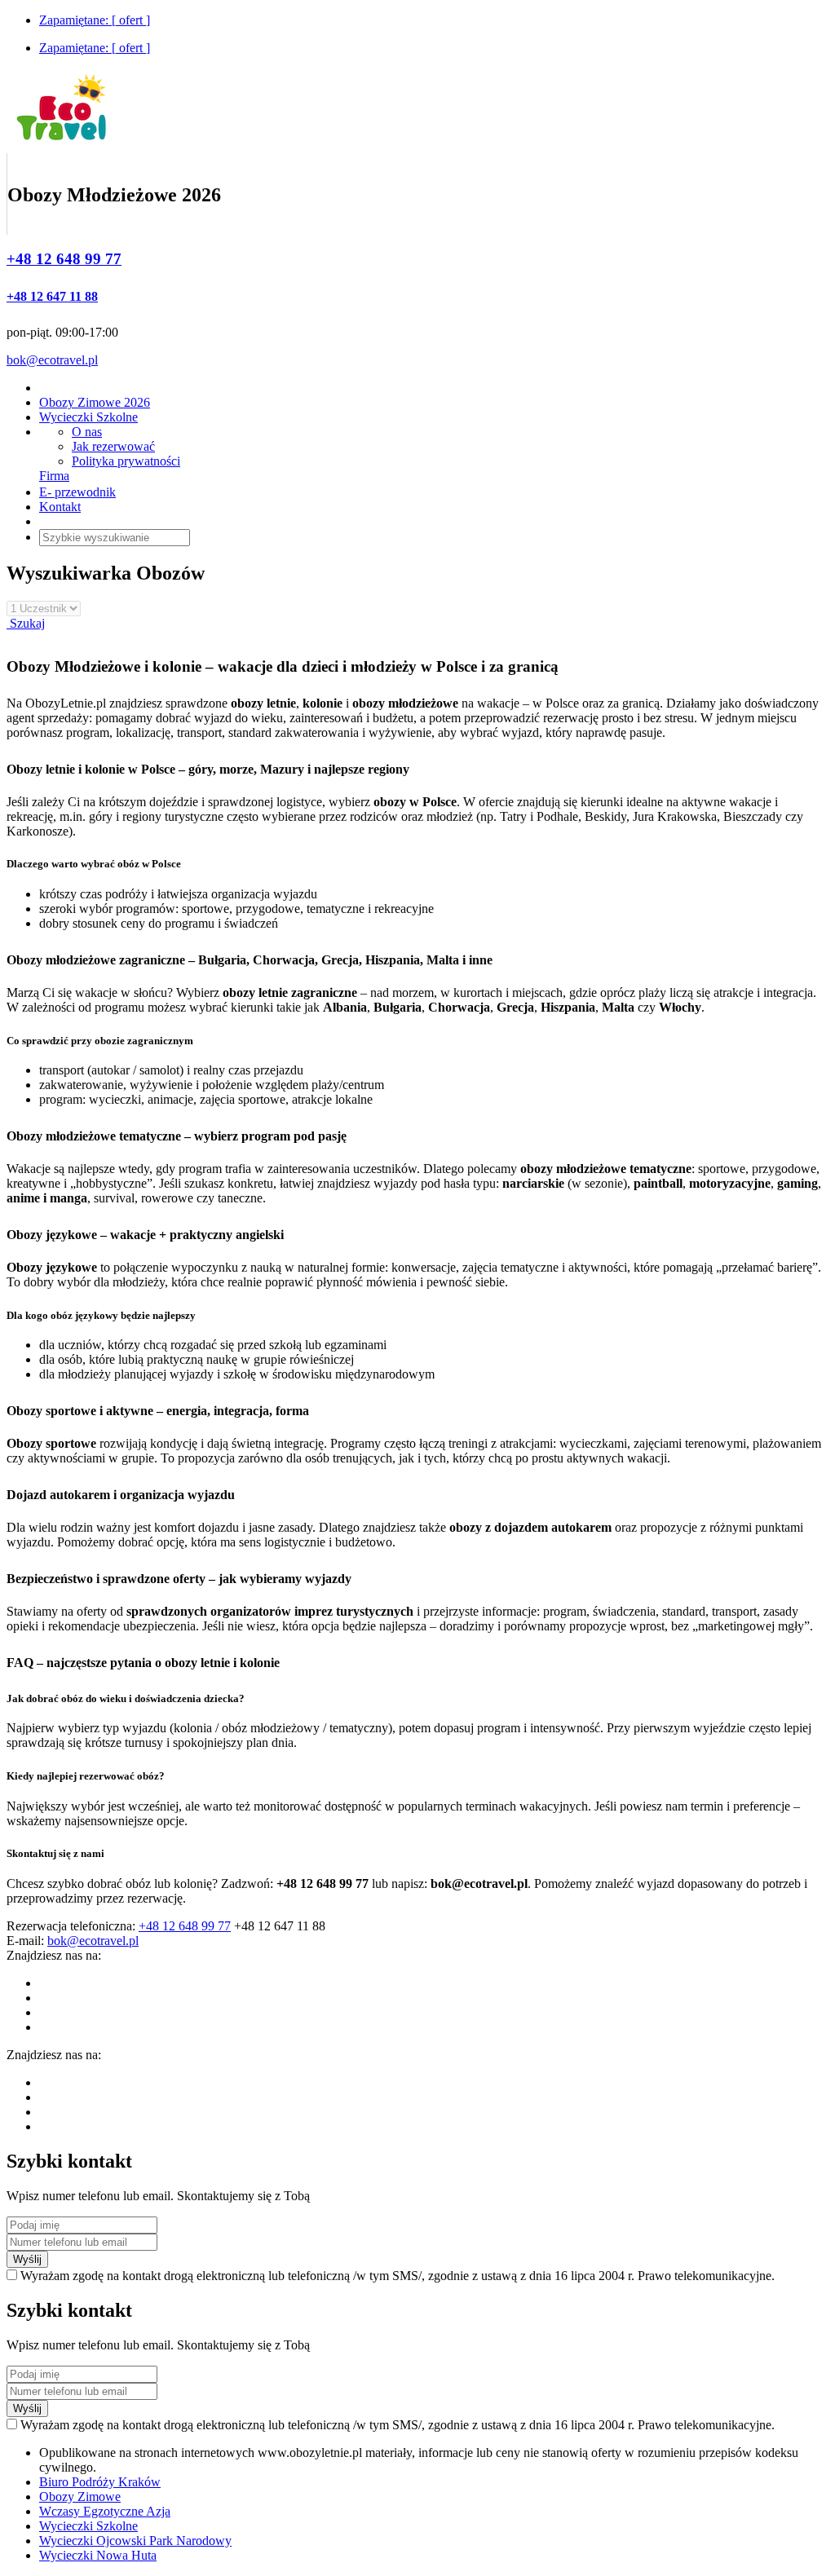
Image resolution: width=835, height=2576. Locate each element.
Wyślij (27, 2259)
